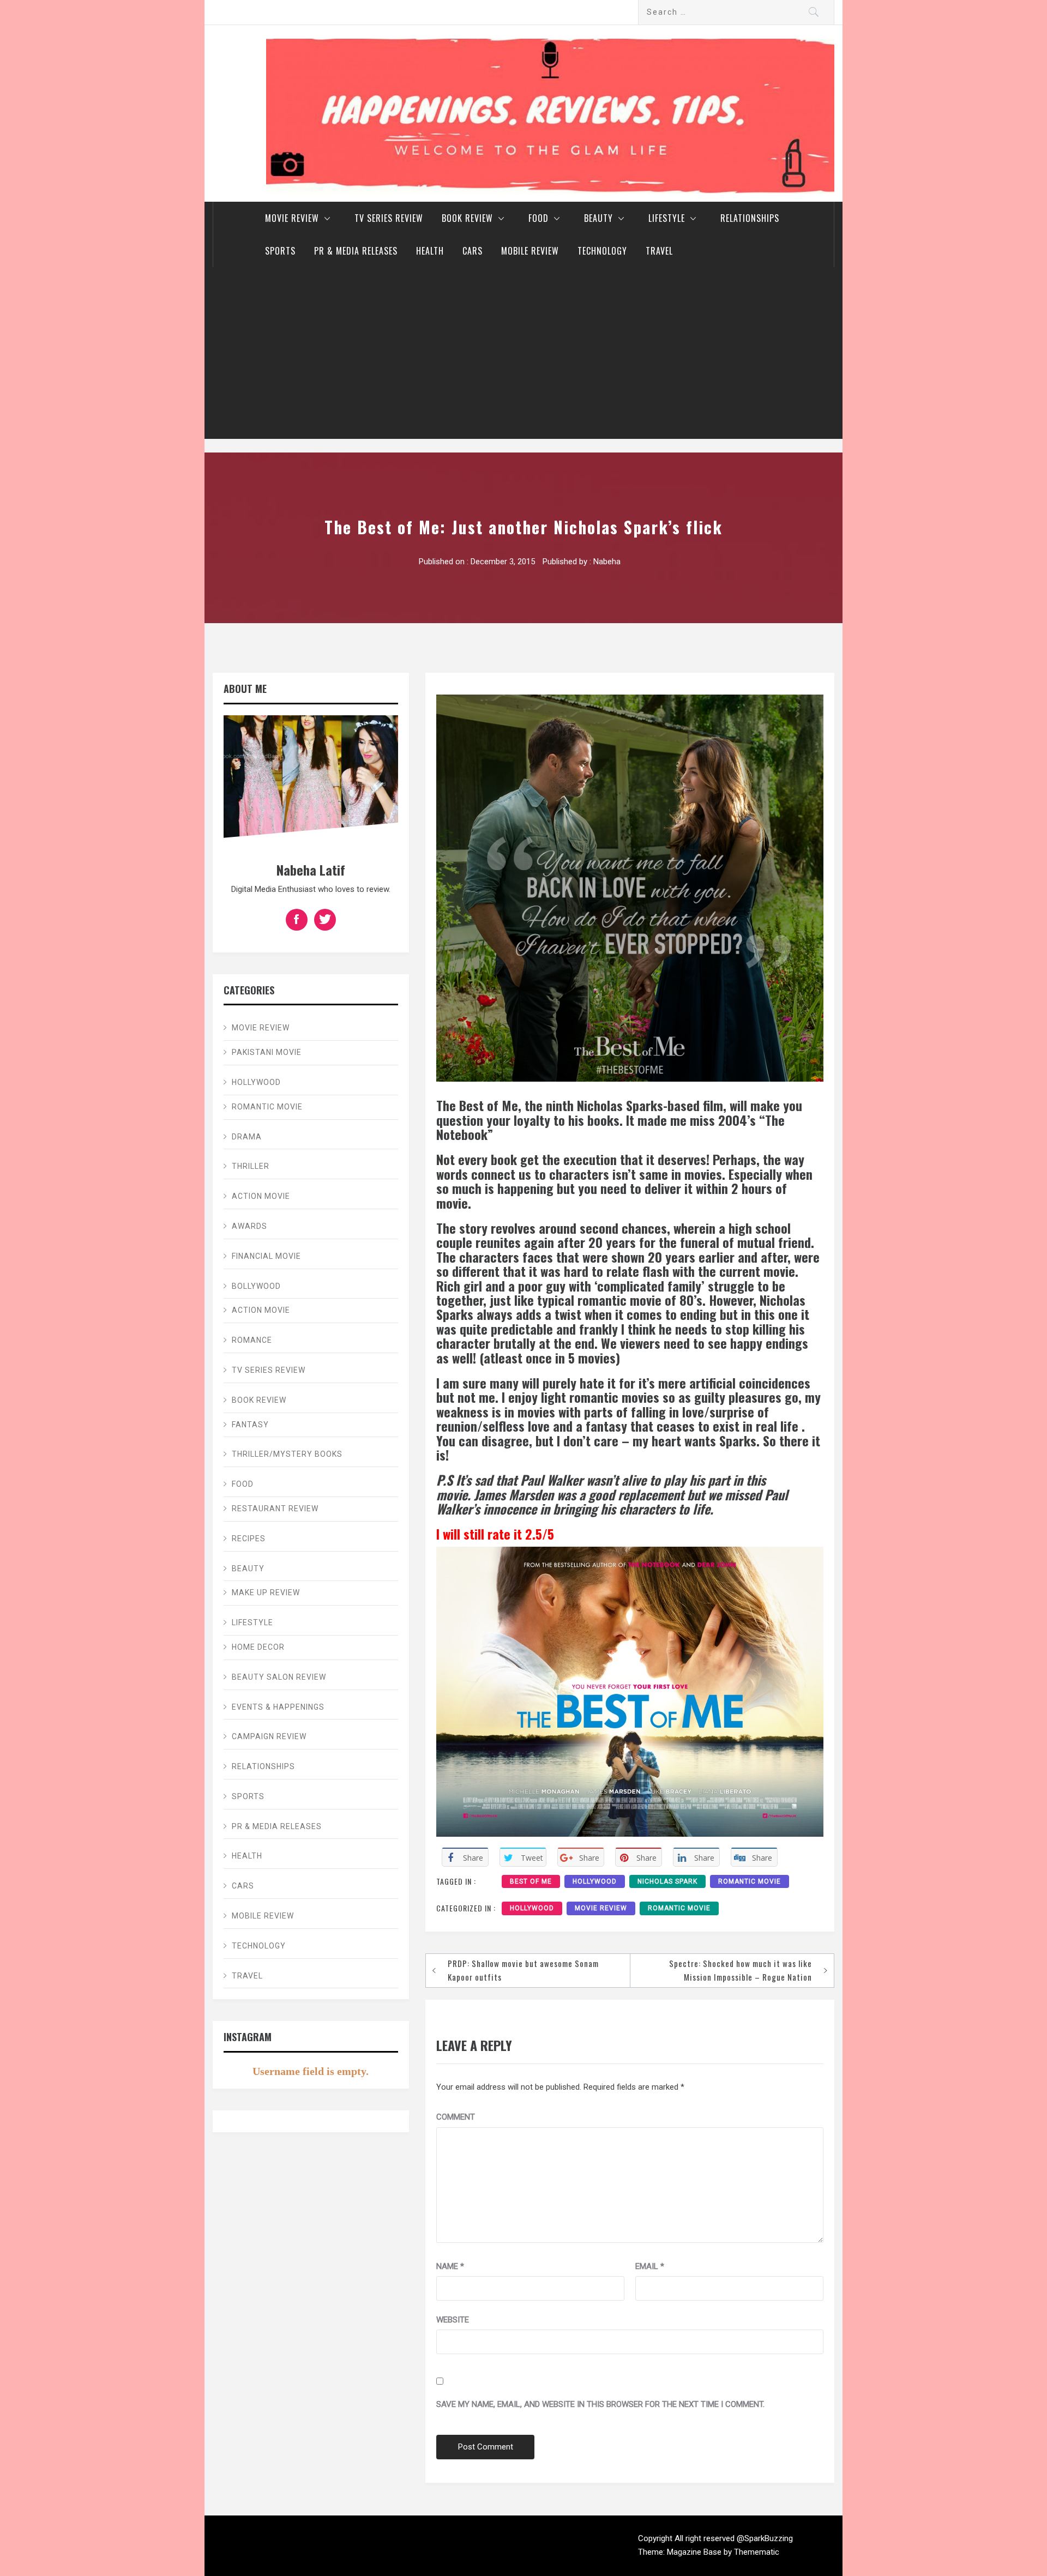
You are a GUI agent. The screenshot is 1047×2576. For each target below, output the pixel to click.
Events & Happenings (278, 1707)
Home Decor (258, 1647)
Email (650, 2266)
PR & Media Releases (356, 251)
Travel (659, 251)
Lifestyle (667, 218)
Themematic (757, 2552)
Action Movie (261, 1196)
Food (538, 218)
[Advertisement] (523, 357)
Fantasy (250, 1425)
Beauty (598, 218)
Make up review (266, 1592)
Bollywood (256, 1286)
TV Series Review (389, 218)
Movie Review (292, 218)
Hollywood (532, 1908)
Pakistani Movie (267, 1052)
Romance (252, 1340)
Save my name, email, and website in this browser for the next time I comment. (600, 2404)
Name (450, 2266)
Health (430, 251)
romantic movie (750, 1881)
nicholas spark (667, 1881)
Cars (473, 251)
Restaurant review (275, 1509)
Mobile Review (530, 251)
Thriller (251, 1166)
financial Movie (266, 1256)
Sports (280, 251)
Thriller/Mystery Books (287, 1454)
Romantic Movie (679, 1908)
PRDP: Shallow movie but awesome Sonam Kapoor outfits (523, 1970)
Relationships (750, 218)
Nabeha (607, 562)
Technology (602, 251)
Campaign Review (269, 1736)
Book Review (467, 218)
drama (247, 1137)
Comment (456, 2117)
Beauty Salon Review (279, 1677)
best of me (531, 1881)
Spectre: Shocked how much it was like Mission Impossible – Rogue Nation (741, 1970)
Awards (249, 1226)
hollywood (595, 1881)
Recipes (249, 1539)
